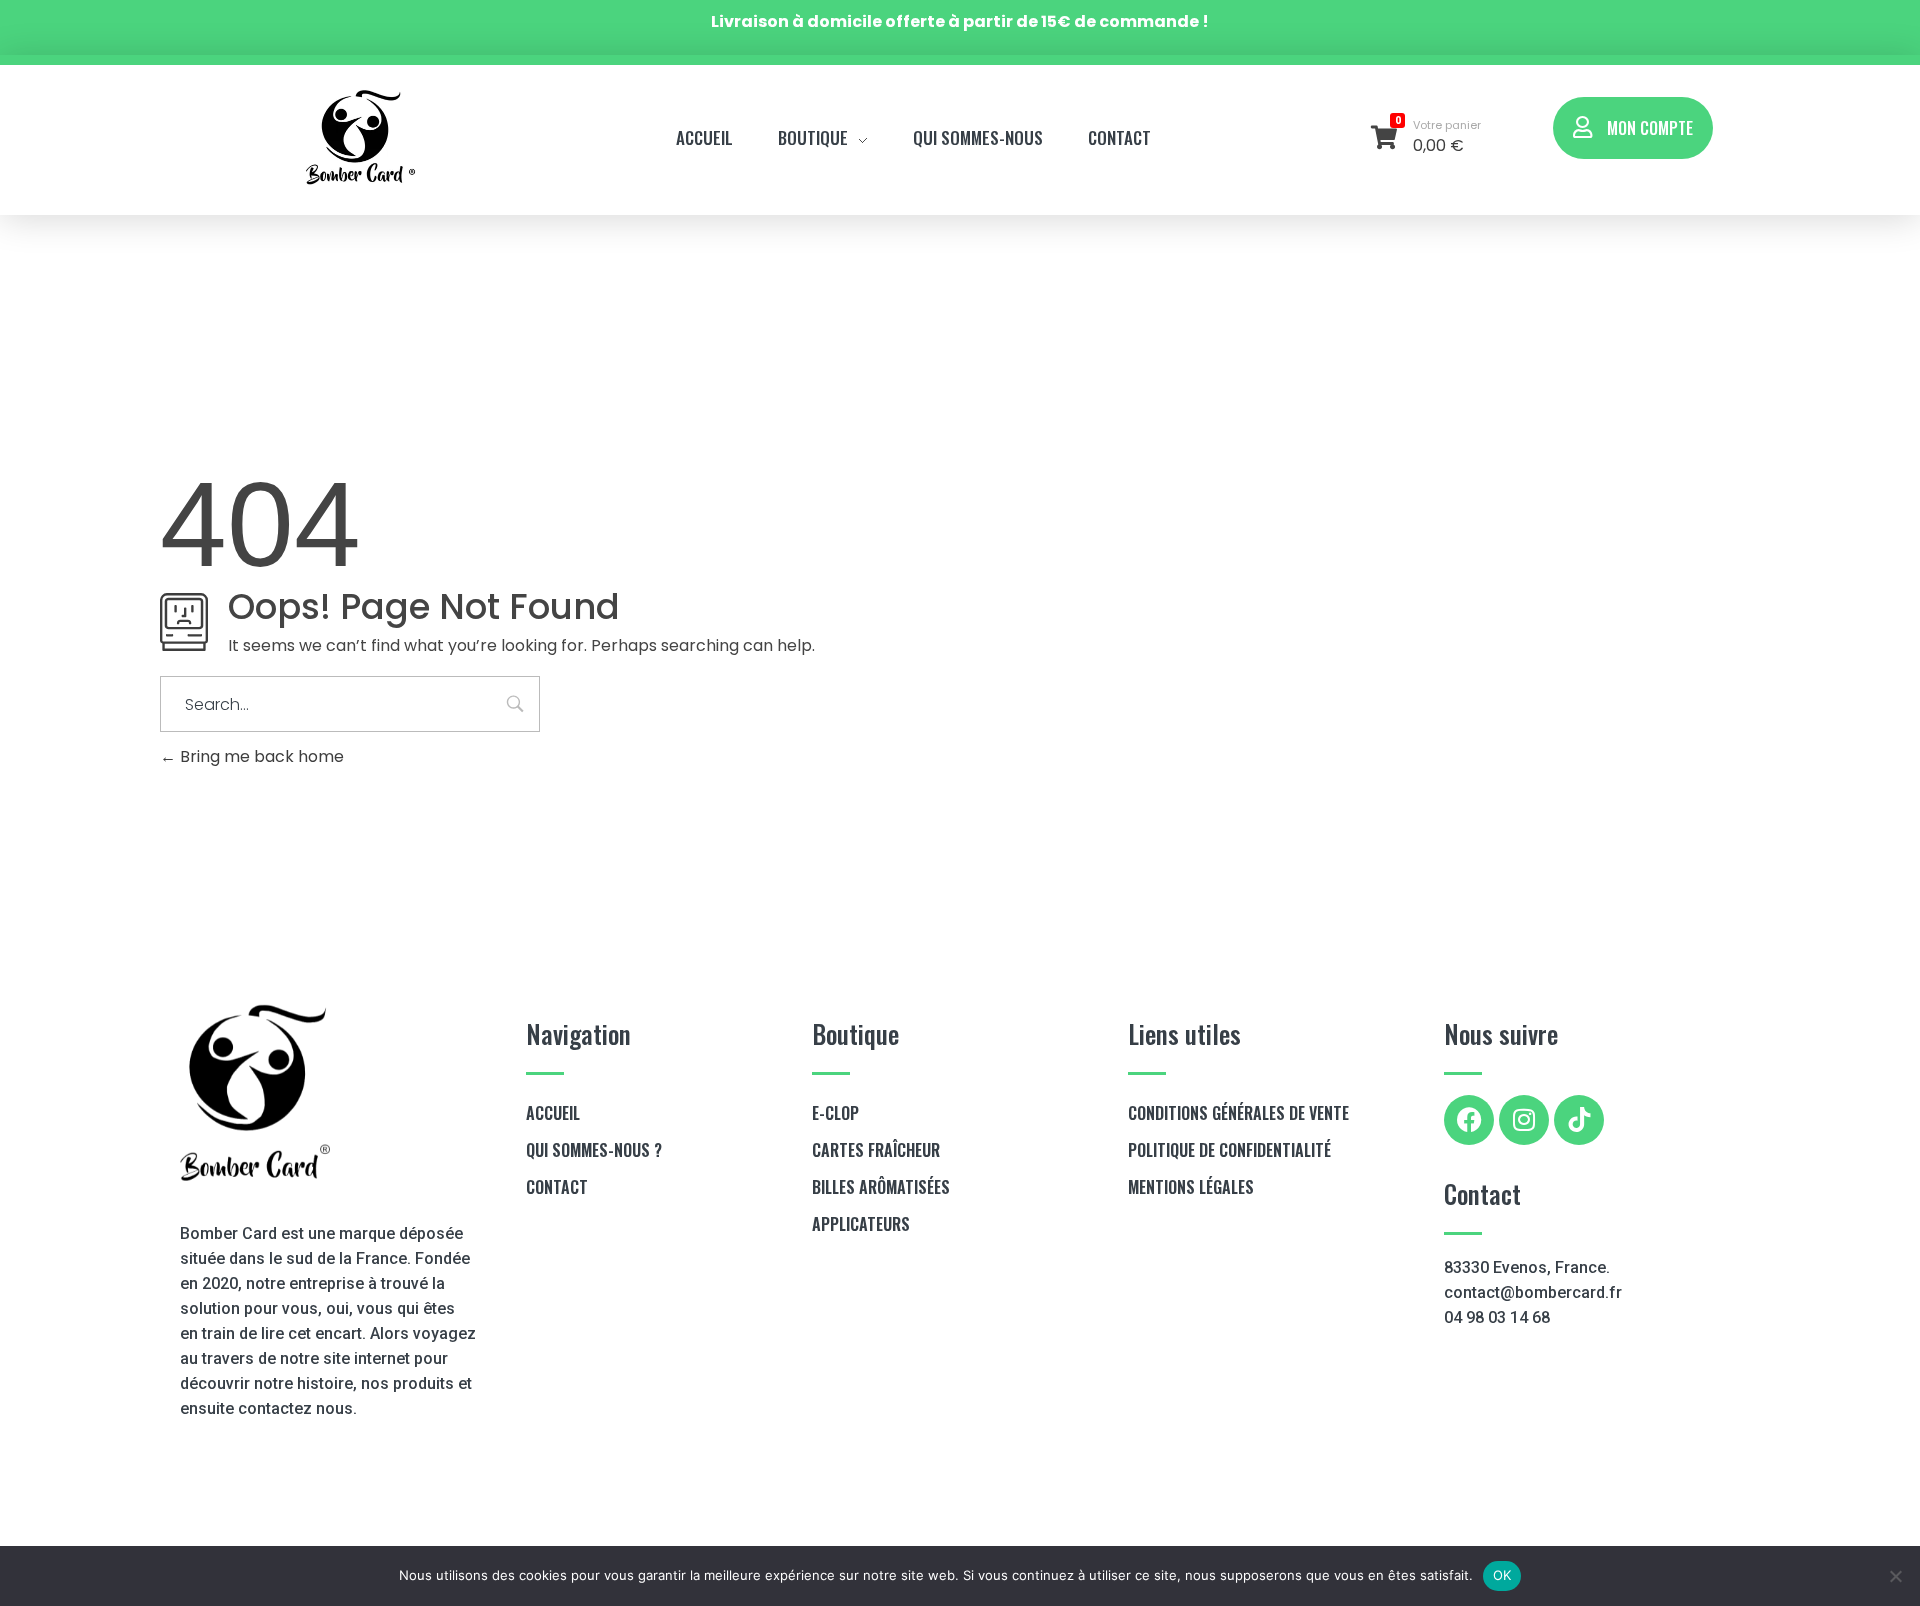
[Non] (1895, 1576)
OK (1502, 1575)
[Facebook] (1469, 1120)
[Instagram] (1524, 1120)
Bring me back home (260, 756)
